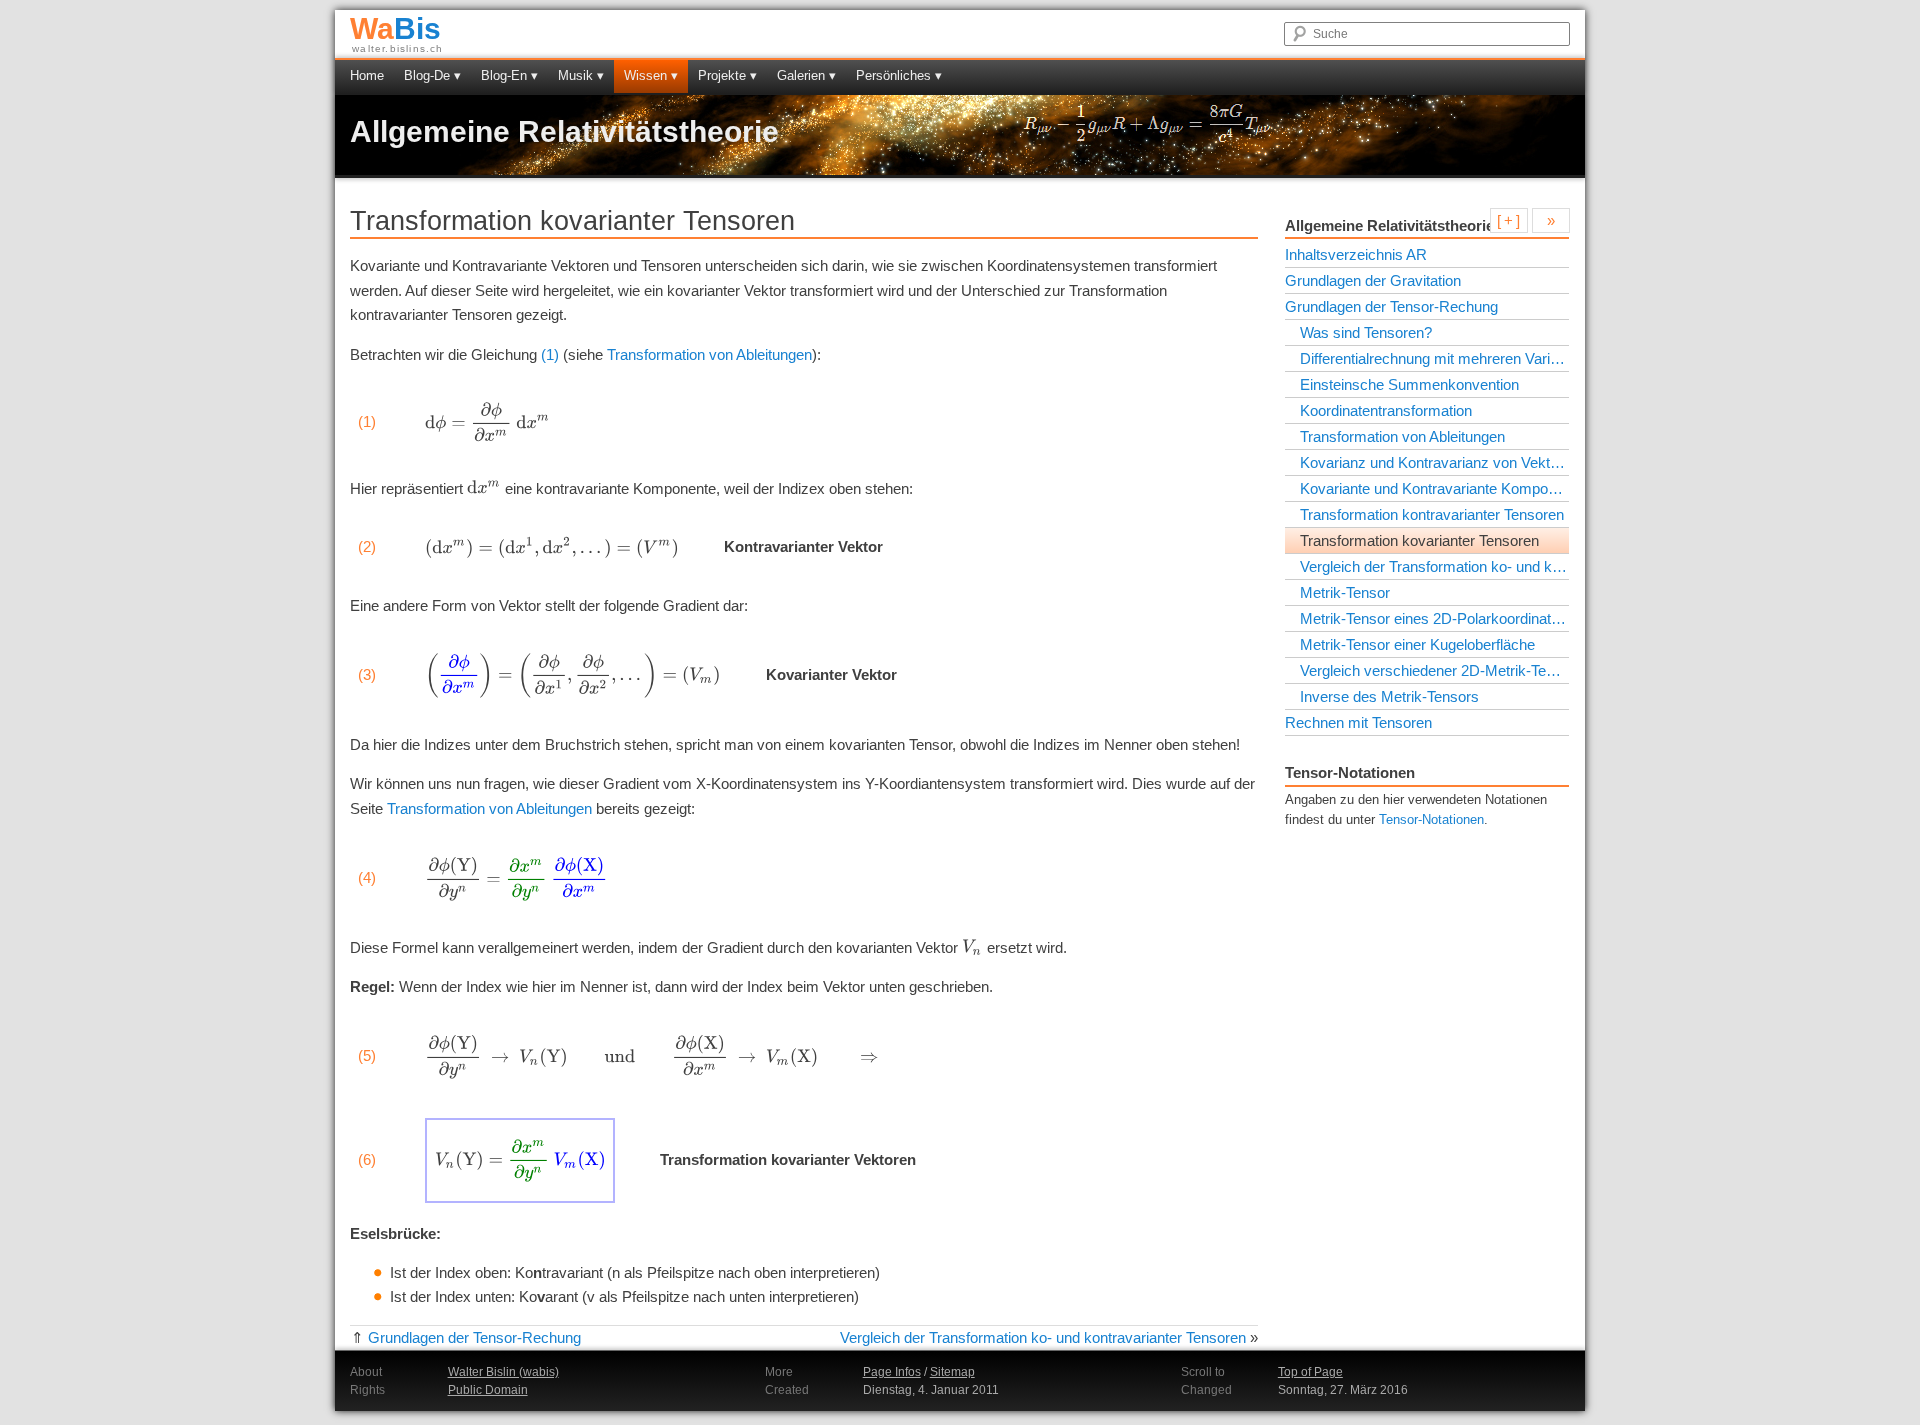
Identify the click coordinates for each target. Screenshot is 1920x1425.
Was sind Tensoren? (1366, 332)
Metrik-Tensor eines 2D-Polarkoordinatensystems (1434, 618)
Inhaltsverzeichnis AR (1356, 254)
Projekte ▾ (727, 75)
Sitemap (952, 1372)
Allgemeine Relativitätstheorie (564, 131)
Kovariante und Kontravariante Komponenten (1434, 488)
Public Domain (488, 1390)
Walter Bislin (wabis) (503, 1372)
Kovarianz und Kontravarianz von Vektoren (1434, 462)
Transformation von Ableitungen (709, 354)
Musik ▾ (581, 75)
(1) (550, 354)
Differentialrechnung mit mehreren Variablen (1434, 358)
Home (367, 75)
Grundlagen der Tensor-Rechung (474, 1337)
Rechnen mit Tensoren (1358, 722)
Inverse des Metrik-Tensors (1389, 696)
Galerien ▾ (806, 75)
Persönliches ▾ (899, 75)
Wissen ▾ (651, 75)
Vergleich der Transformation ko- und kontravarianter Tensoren (1043, 1337)
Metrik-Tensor (1345, 592)
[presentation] (487, 422)
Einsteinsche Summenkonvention (1409, 384)
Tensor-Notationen (1431, 820)
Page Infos (892, 1372)
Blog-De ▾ (432, 75)
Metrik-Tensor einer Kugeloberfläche (1417, 644)
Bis (395, 28)
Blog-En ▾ (509, 75)
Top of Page (1310, 1372)
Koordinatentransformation (1386, 410)
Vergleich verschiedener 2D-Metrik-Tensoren (1434, 670)
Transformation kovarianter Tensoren (1419, 540)
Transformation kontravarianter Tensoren (1432, 514)
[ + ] (1508, 220)
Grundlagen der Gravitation (1373, 280)
